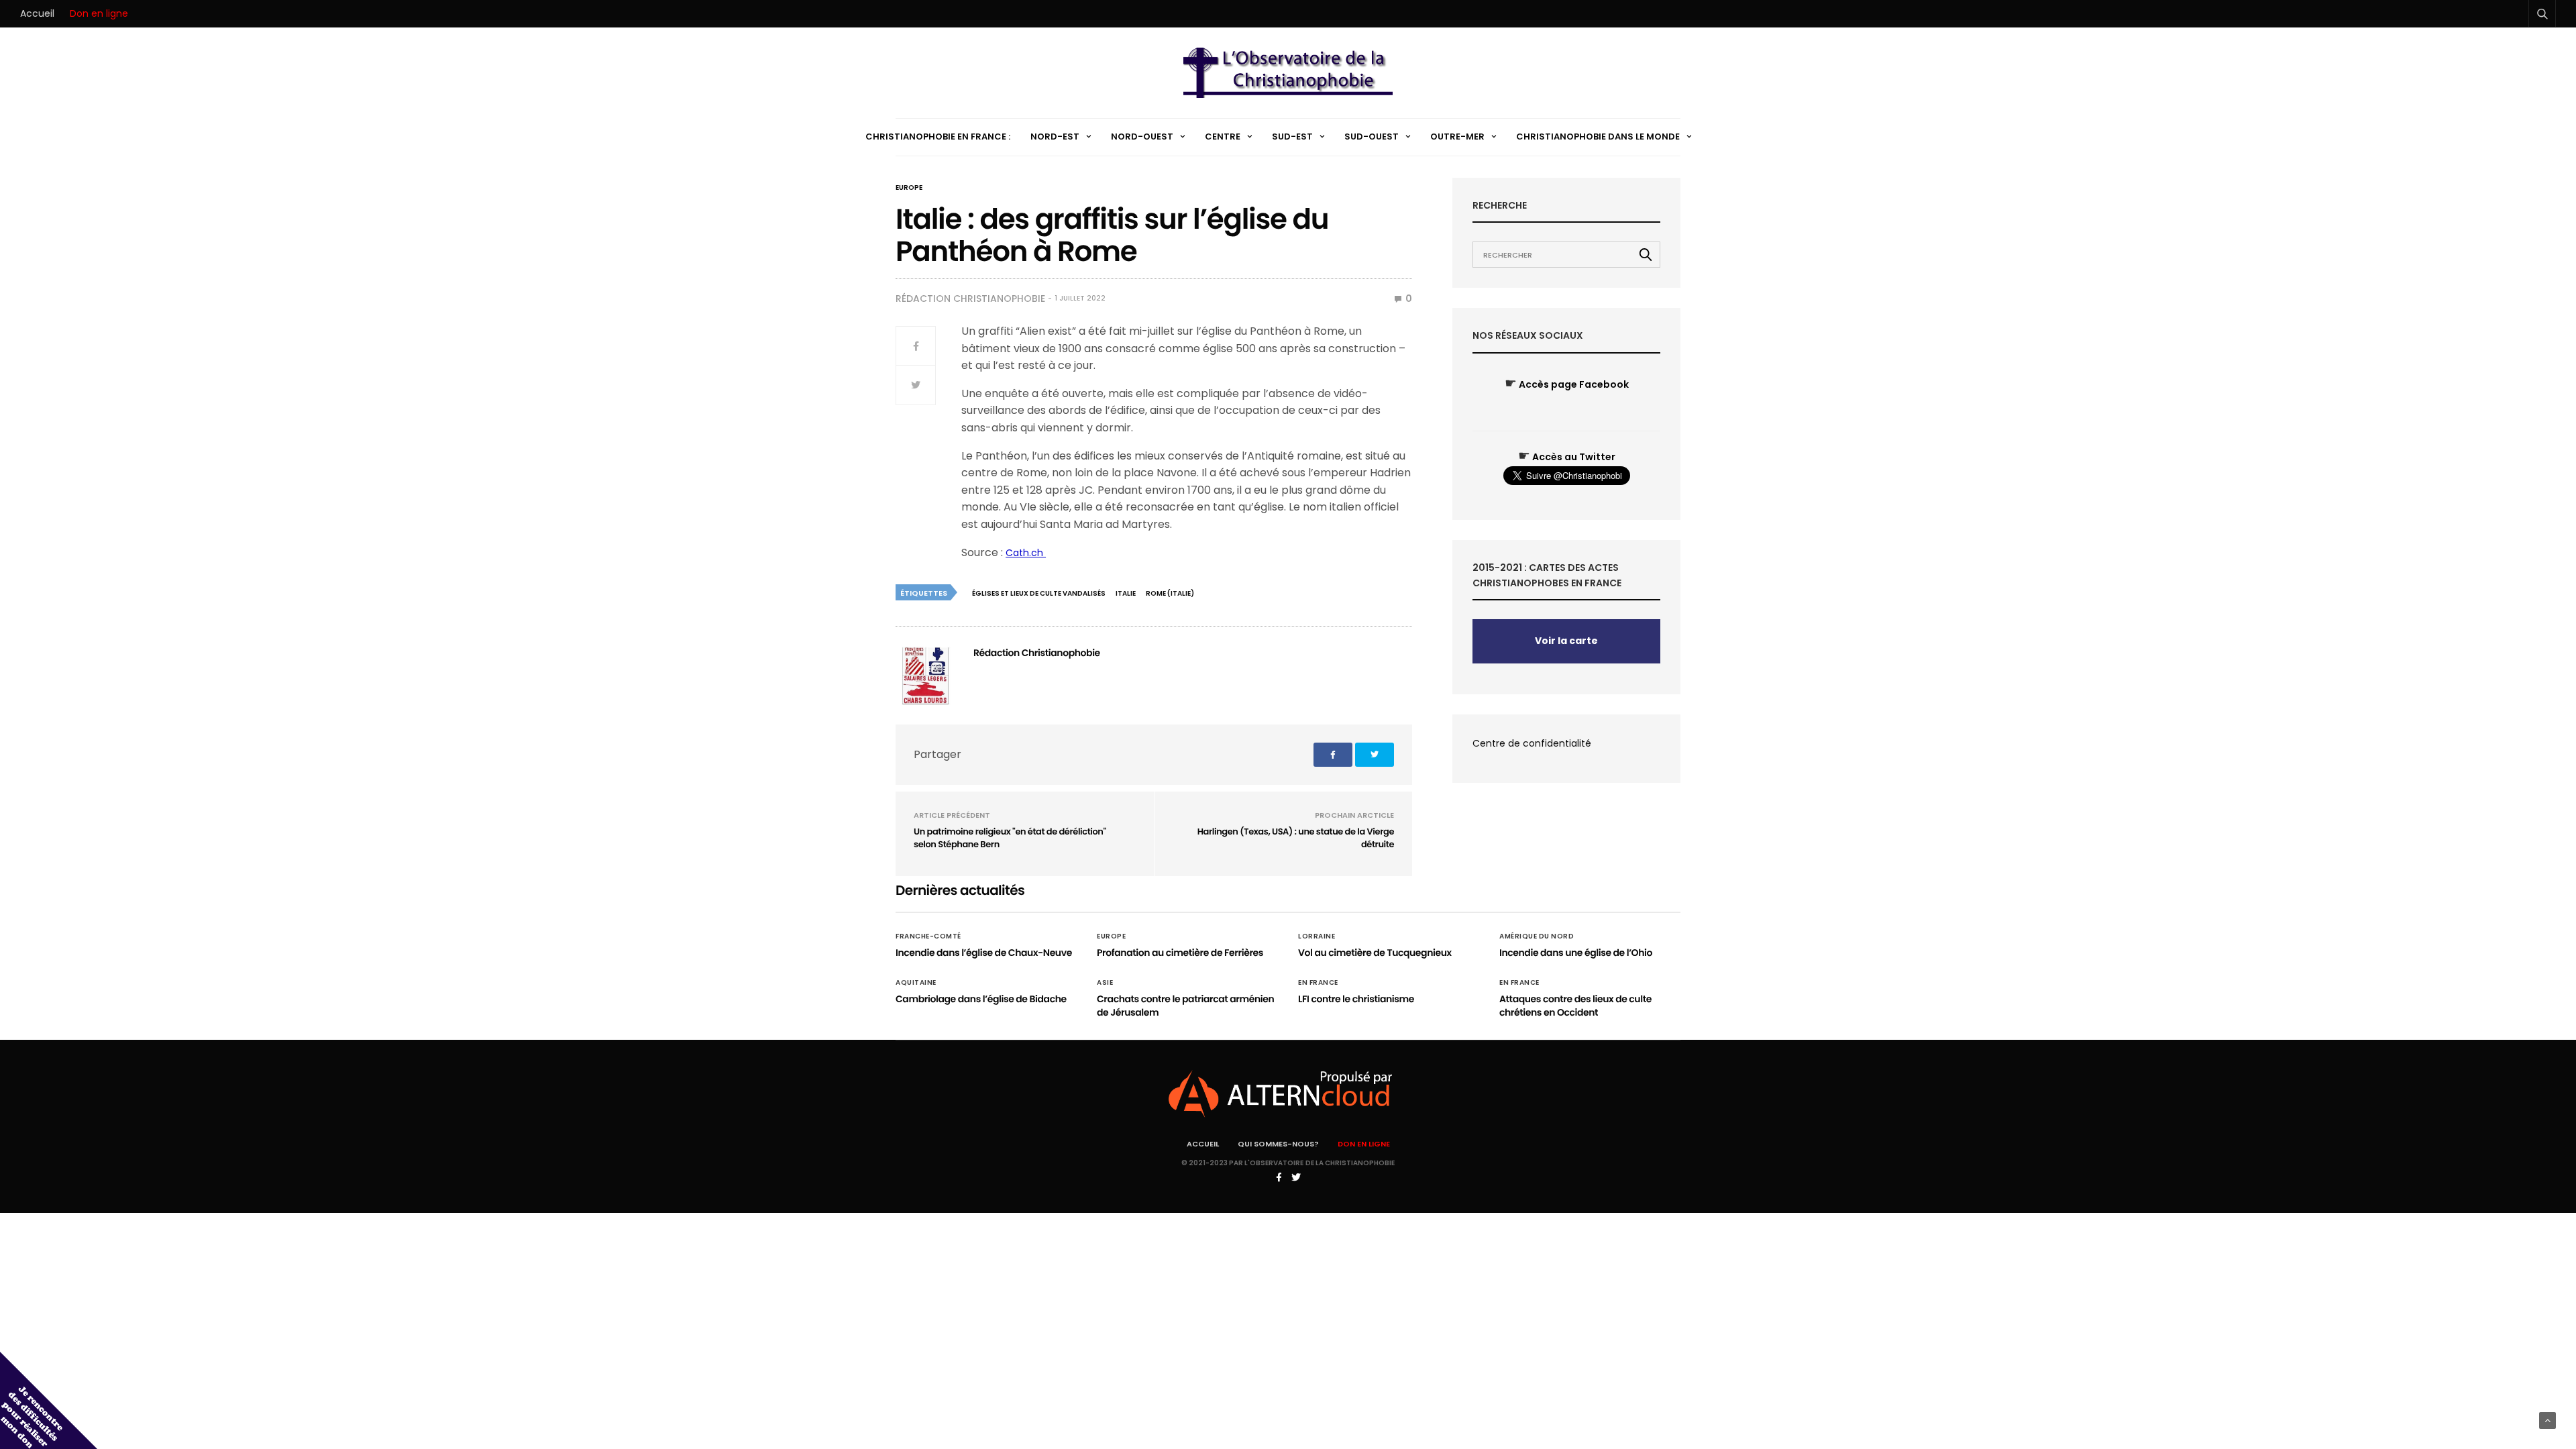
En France (1318, 983)
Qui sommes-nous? (1278, 1144)
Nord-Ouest (1142, 137)
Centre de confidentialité (1532, 743)
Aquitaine (916, 983)
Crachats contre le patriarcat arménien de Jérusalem (1185, 1006)
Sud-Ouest (1372, 137)
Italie (1126, 593)
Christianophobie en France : (938, 137)
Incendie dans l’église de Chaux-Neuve (984, 953)
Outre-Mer (1457, 137)
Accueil (37, 13)
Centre (1223, 137)
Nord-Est (1055, 137)
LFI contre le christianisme (1356, 999)
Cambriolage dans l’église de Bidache (981, 999)
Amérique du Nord (1537, 936)
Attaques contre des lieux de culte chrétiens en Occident (1575, 1006)
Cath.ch (1026, 553)
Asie (1105, 983)
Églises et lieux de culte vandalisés (1039, 593)
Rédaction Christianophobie (970, 299)
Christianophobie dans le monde (1598, 137)
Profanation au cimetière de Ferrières (1180, 953)
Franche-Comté (928, 936)
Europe (909, 188)
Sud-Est (1292, 137)
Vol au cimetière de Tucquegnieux (1375, 953)
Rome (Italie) (1170, 593)
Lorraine (1317, 936)
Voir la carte (1566, 641)
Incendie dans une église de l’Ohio (1576, 953)
